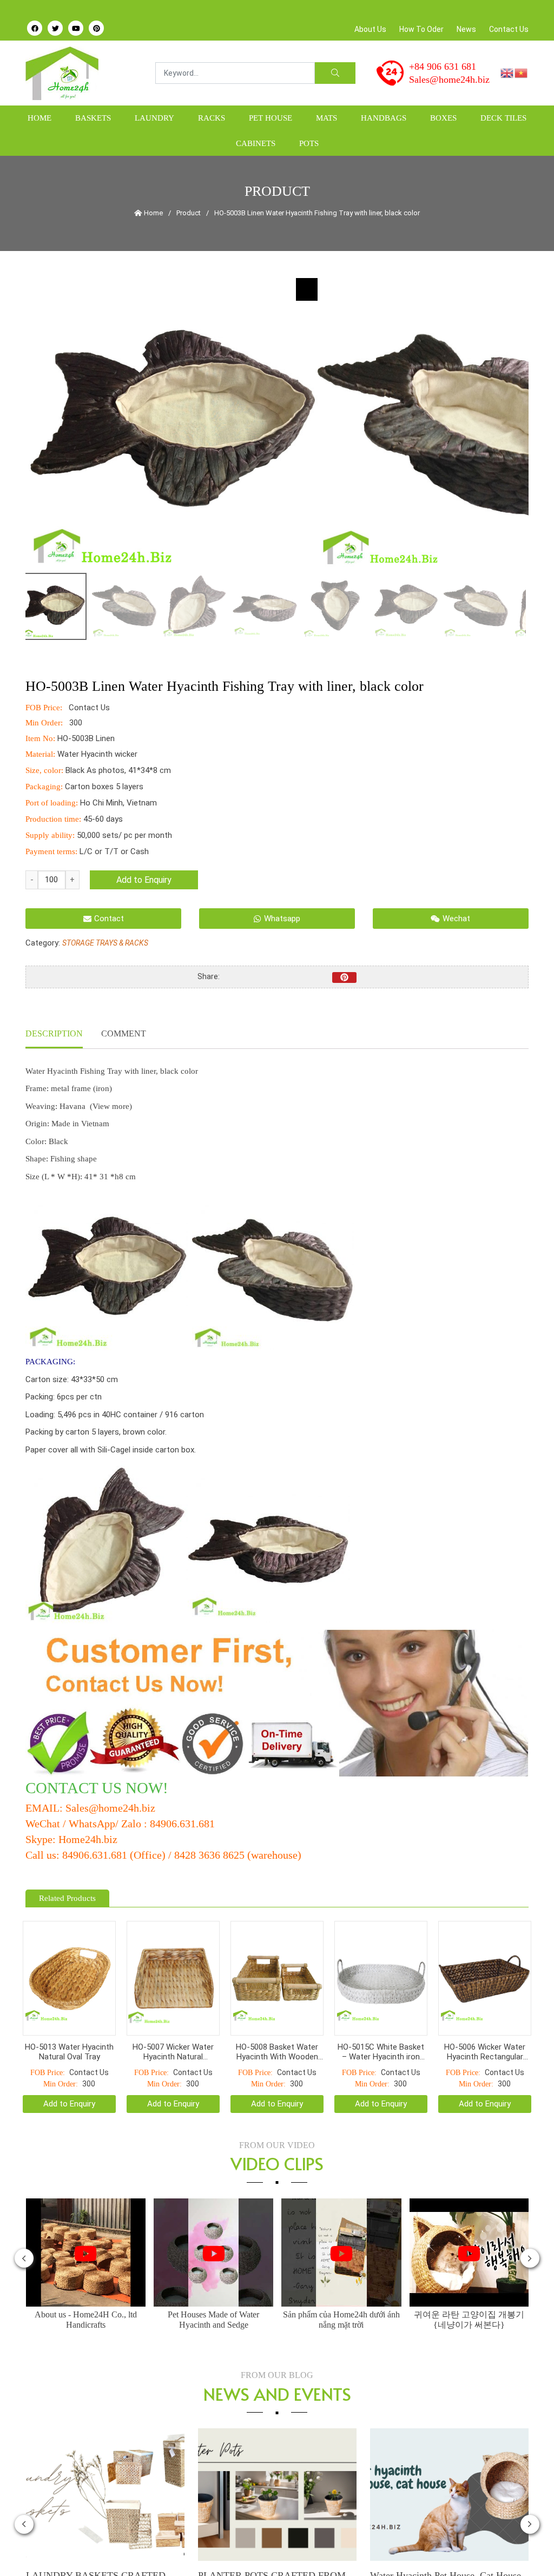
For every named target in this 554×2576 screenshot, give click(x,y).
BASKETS (93, 118)
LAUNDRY (154, 118)
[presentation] (24, 2231)
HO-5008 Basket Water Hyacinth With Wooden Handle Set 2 (277, 2025)
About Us (370, 29)
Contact (109, 919)
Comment (124, 1033)
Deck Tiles (503, 118)
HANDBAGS (384, 118)
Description (54, 1033)
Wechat (456, 919)
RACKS (212, 118)
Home (39, 118)
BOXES (443, 118)
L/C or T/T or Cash (114, 851)
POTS (309, 143)
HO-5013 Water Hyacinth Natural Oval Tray (69, 2025)
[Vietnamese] (522, 72)
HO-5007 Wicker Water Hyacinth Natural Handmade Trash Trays (173, 2025)
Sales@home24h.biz (449, 80)
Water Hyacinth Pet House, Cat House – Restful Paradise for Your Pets (277, 2555)
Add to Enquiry (144, 880)
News (466, 29)
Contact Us (509, 29)
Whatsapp (282, 919)
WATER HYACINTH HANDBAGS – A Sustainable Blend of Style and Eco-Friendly (450, 2555)
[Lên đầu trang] (525, 2549)
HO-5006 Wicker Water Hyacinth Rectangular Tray (485, 2025)
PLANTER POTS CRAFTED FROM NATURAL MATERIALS (100, 2555)
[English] (507, 72)
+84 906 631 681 (443, 67)
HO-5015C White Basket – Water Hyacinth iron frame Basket (381, 2025)
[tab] (54, 1035)
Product (189, 213)
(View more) (111, 1106)
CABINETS (256, 143)
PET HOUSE (271, 118)
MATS (327, 118)
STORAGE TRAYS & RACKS (105, 943)
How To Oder (421, 29)
